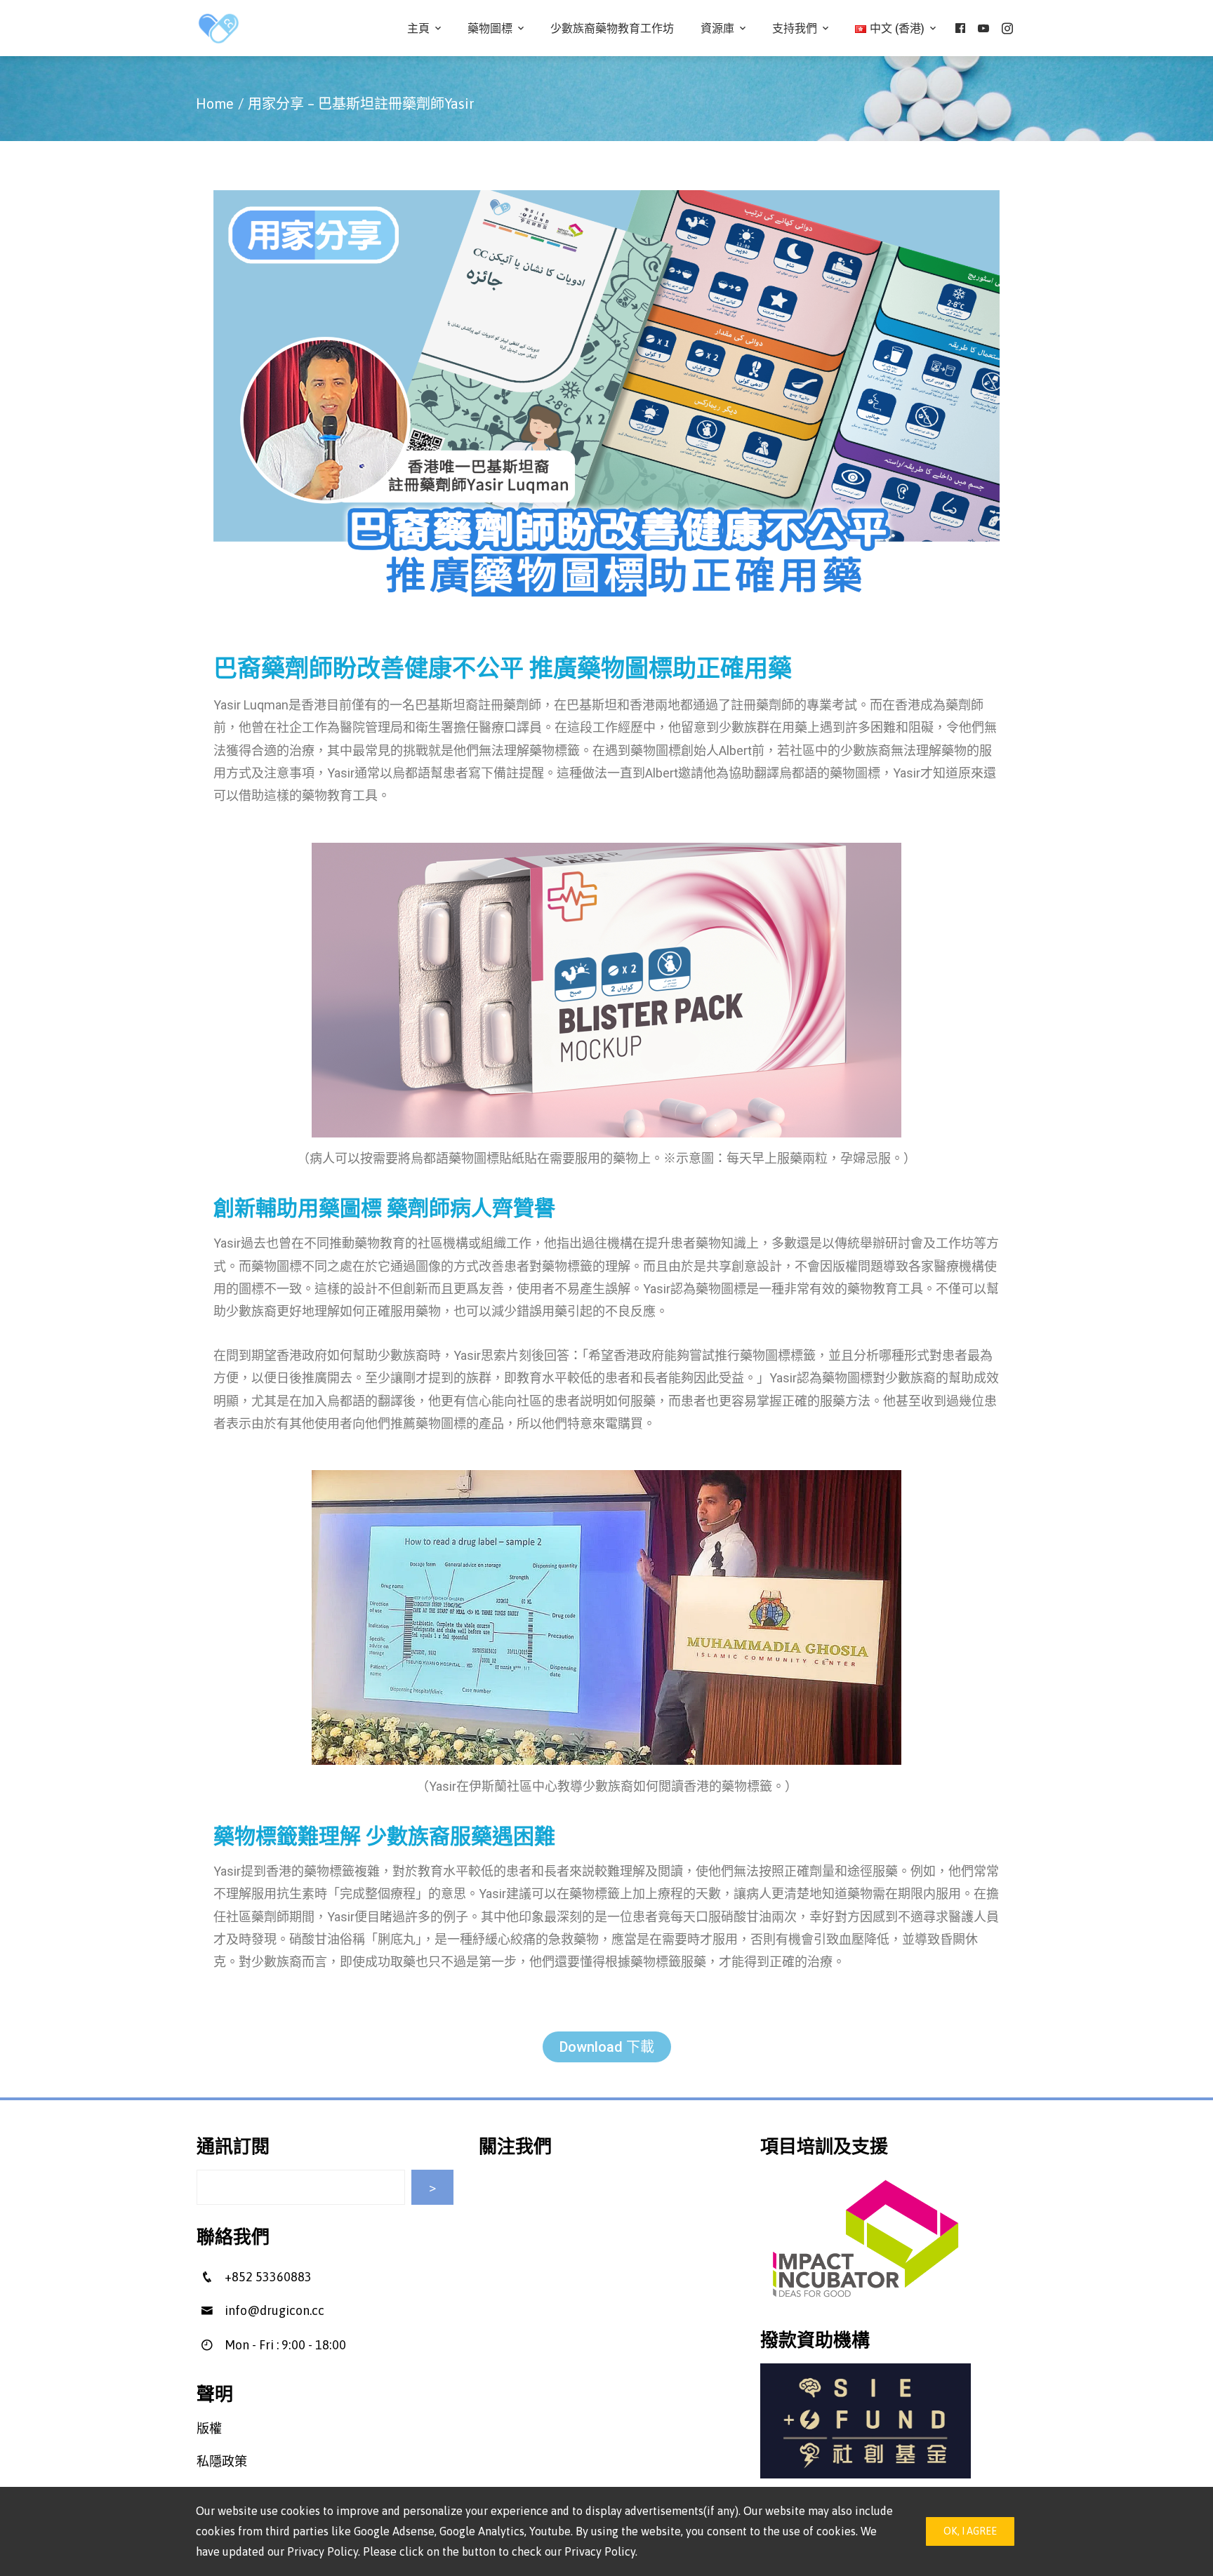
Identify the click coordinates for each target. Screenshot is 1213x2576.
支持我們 (795, 28)
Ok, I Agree (970, 2531)
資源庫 (717, 28)
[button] (607, 2047)
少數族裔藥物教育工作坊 (612, 28)
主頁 (418, 28)
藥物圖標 (490, 28)
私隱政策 (222, 2461)
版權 (209, 2428)
